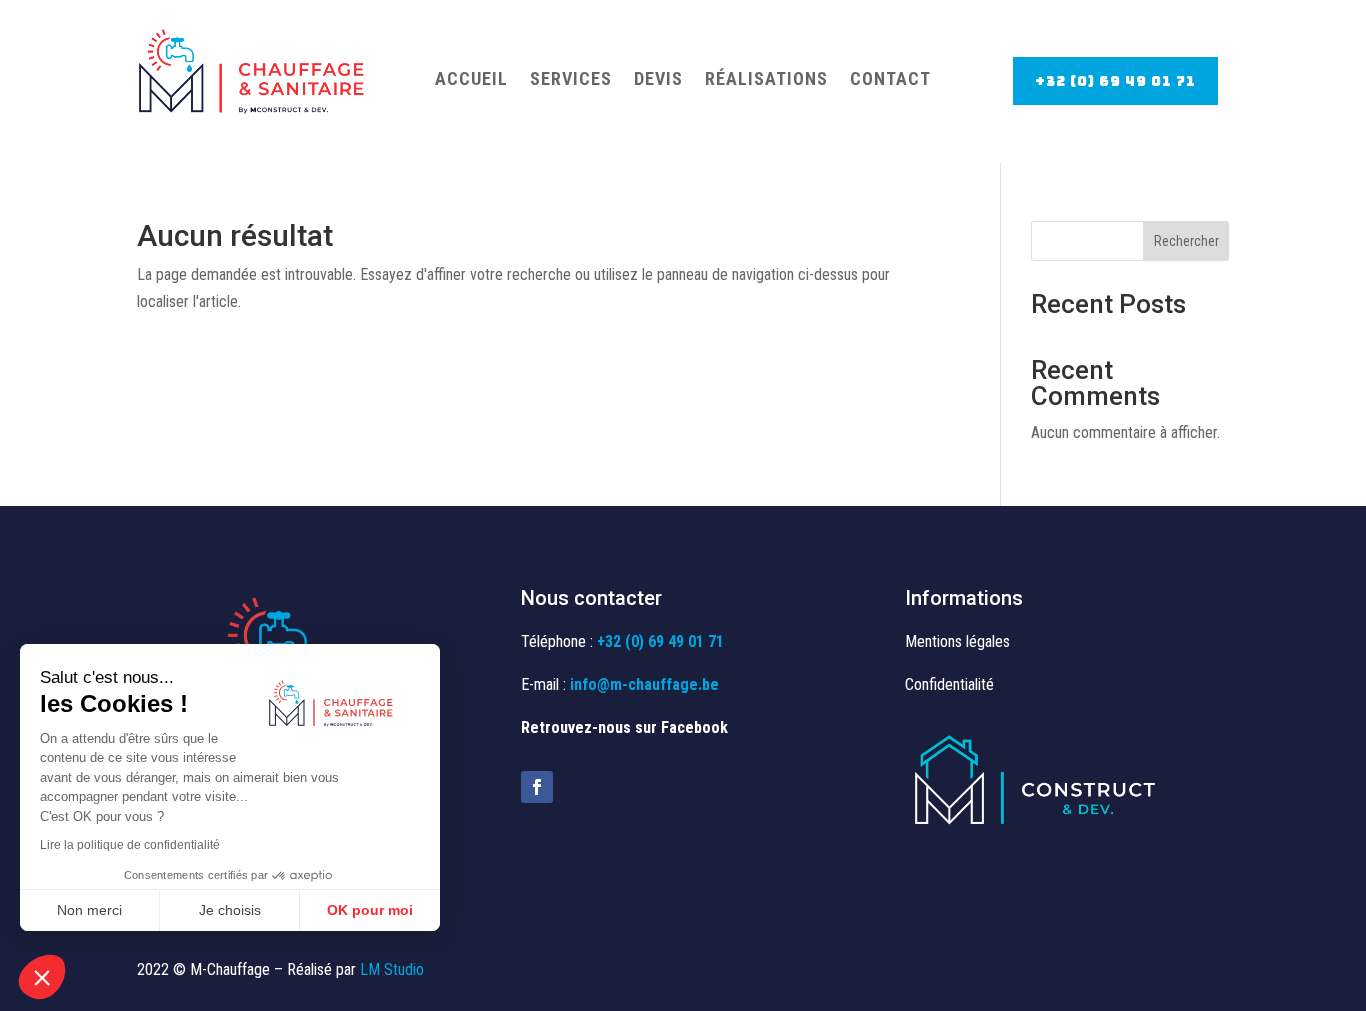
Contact (890, 78)
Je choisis (230, 910)
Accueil (471, 78)
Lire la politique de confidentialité (130, 845)
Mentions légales (957, 641)
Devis (658, 78)
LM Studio (392, 969)
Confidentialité (949, 684)
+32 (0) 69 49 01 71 (1115, 81)
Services (571, 78)
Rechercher (1186, 241)
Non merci (89, 910)
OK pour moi (370, 910)
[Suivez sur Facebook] (537, 787)
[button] (42, 977)
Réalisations (766, 78)
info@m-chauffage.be (644, 684)
